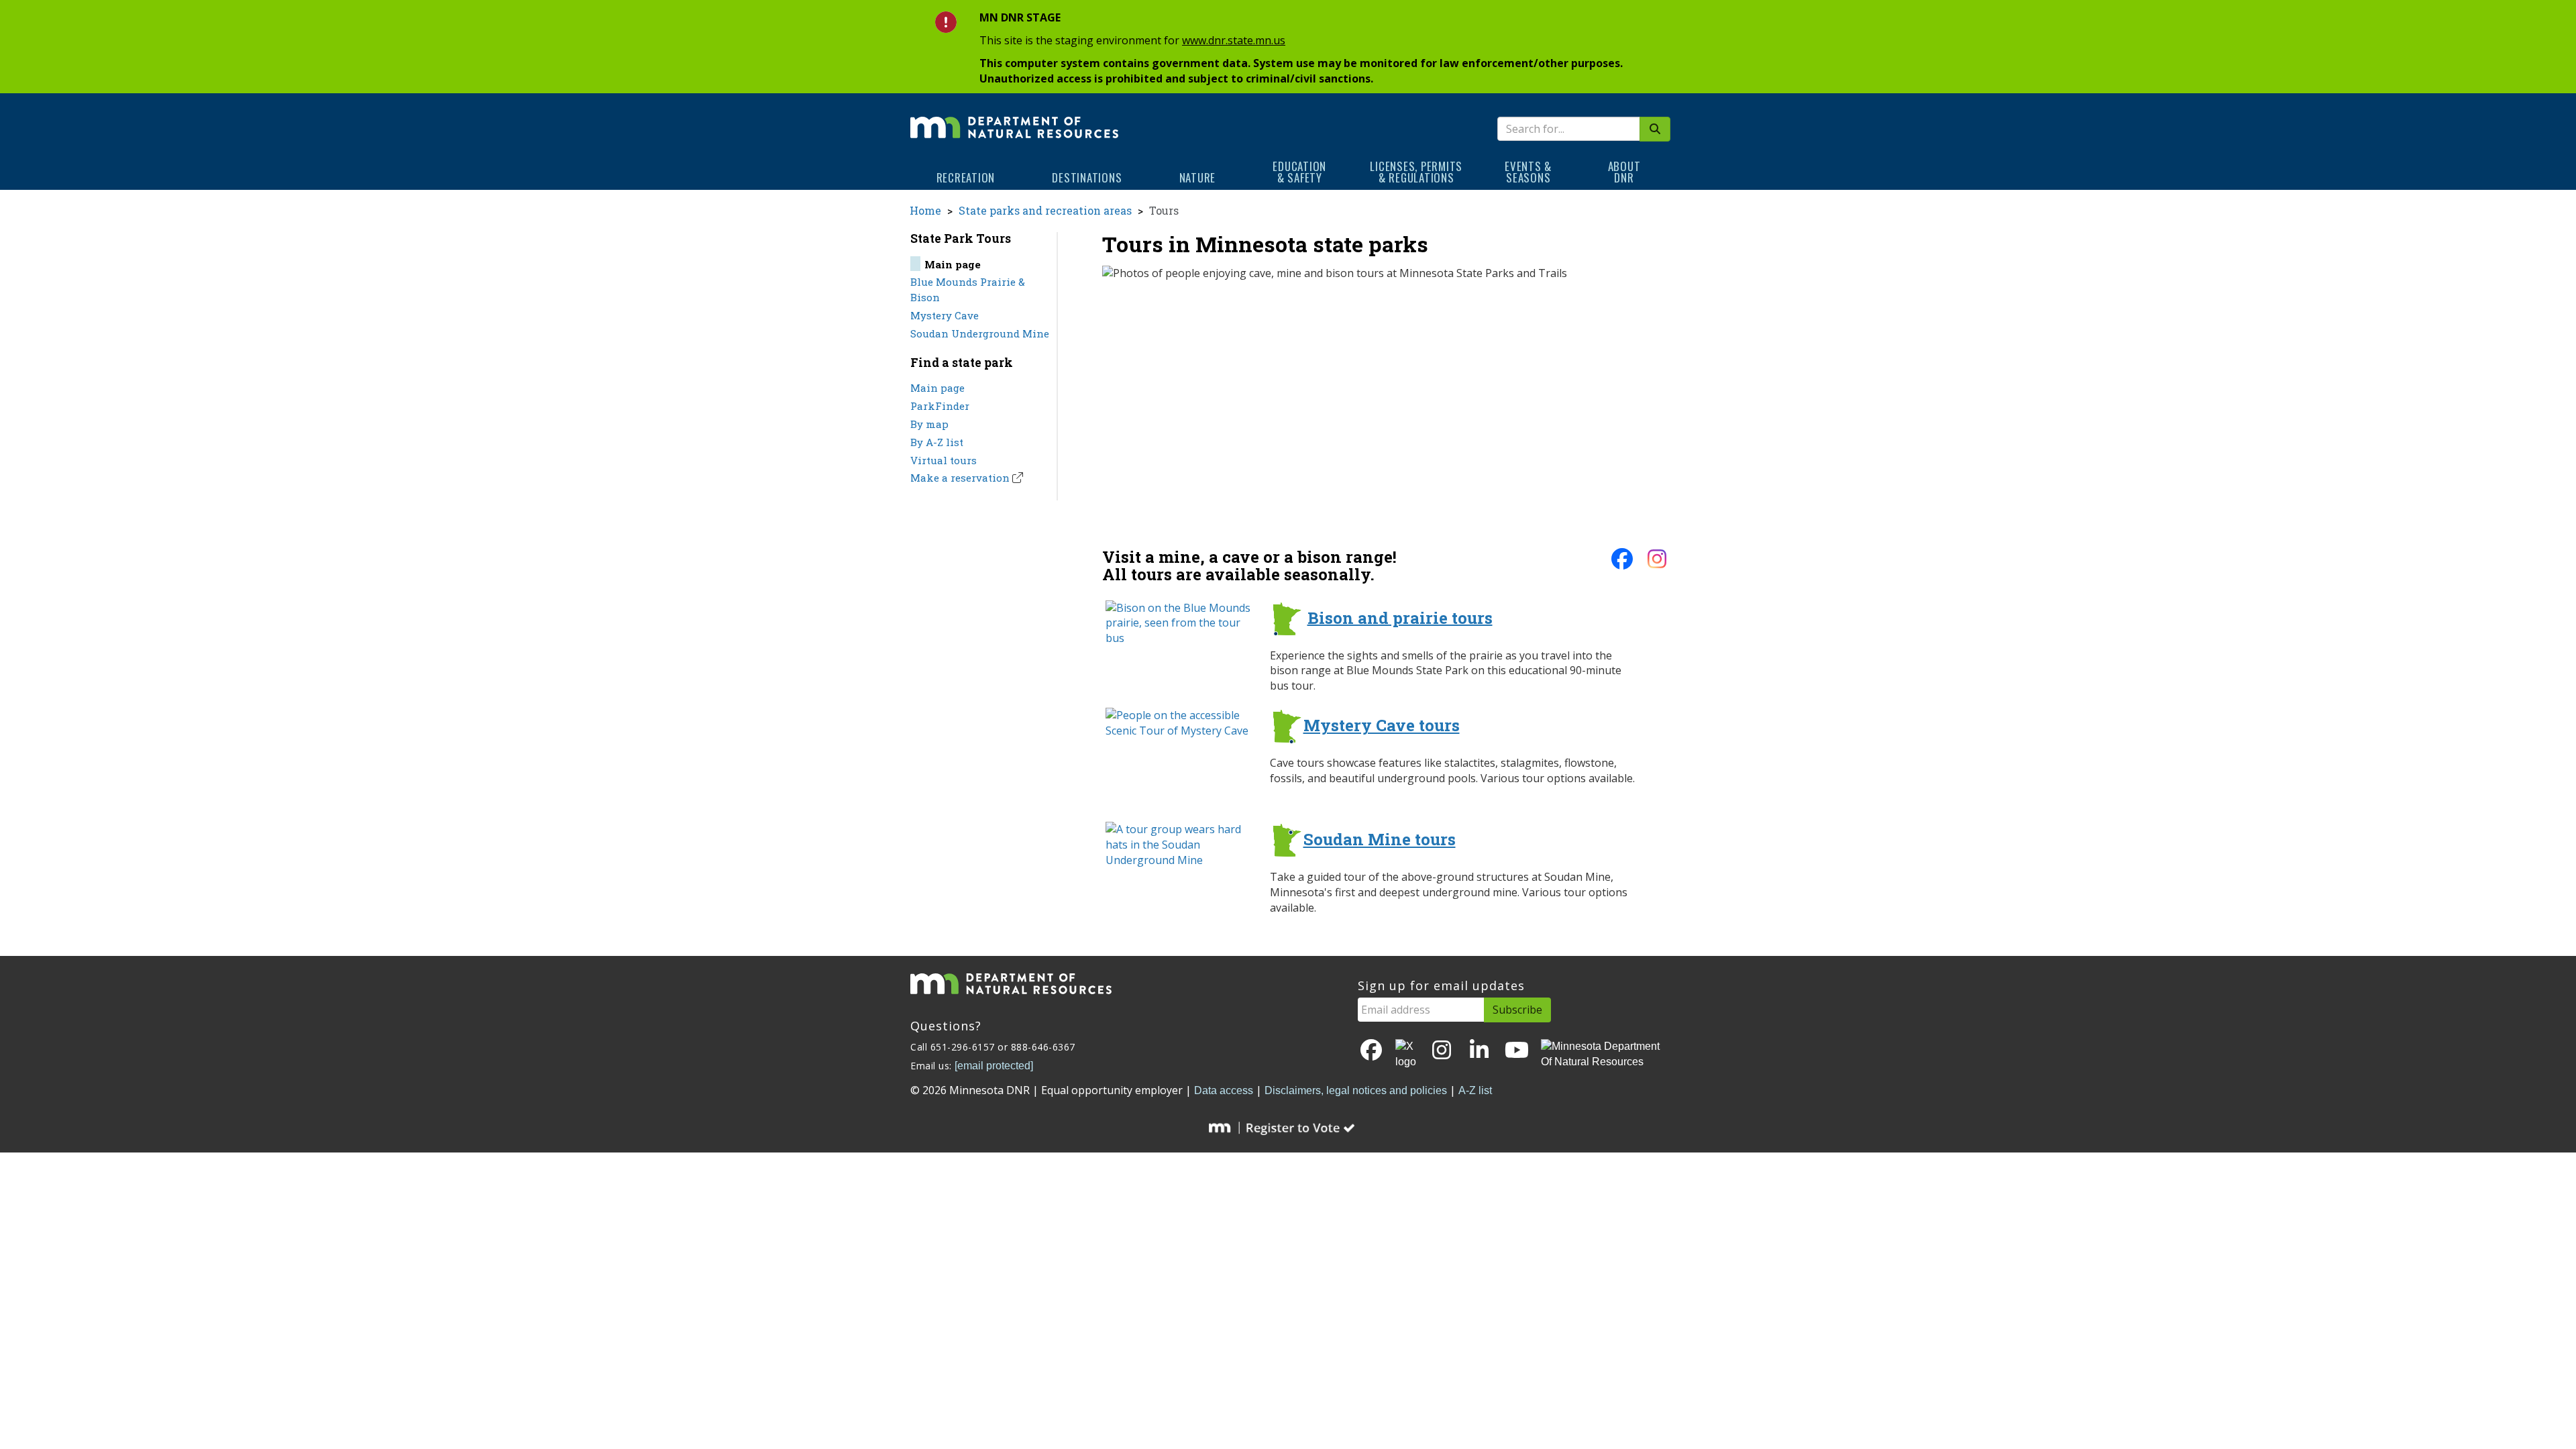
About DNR (1624, 172)
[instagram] (1657, 563)
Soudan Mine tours (1380, 839)
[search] (1655, 129)
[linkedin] (1479, 1051)
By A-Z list (937, 442)
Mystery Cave (945, 315)
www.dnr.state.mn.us (1234, 40)
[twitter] (1407, 1055)
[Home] (1014, 118)
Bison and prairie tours (1400, 617)
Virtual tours (944, 460)
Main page (937, 388)
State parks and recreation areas (1045, 210)
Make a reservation (960, 478)
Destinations (1087, 177)
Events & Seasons (1528, 172)
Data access (1224, 1090)
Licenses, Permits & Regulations (1416, 172)
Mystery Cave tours (1382, 725)
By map (929, 424)
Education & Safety (1299, 172)
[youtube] (1517, 1051)
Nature (1198, 177)
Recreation (966, 177)
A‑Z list (1475, 1090)
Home (925, 210)
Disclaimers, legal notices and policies (1356, 1090)
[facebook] (1622, 563)
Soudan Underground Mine (980, 333)
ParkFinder (940, 406)
